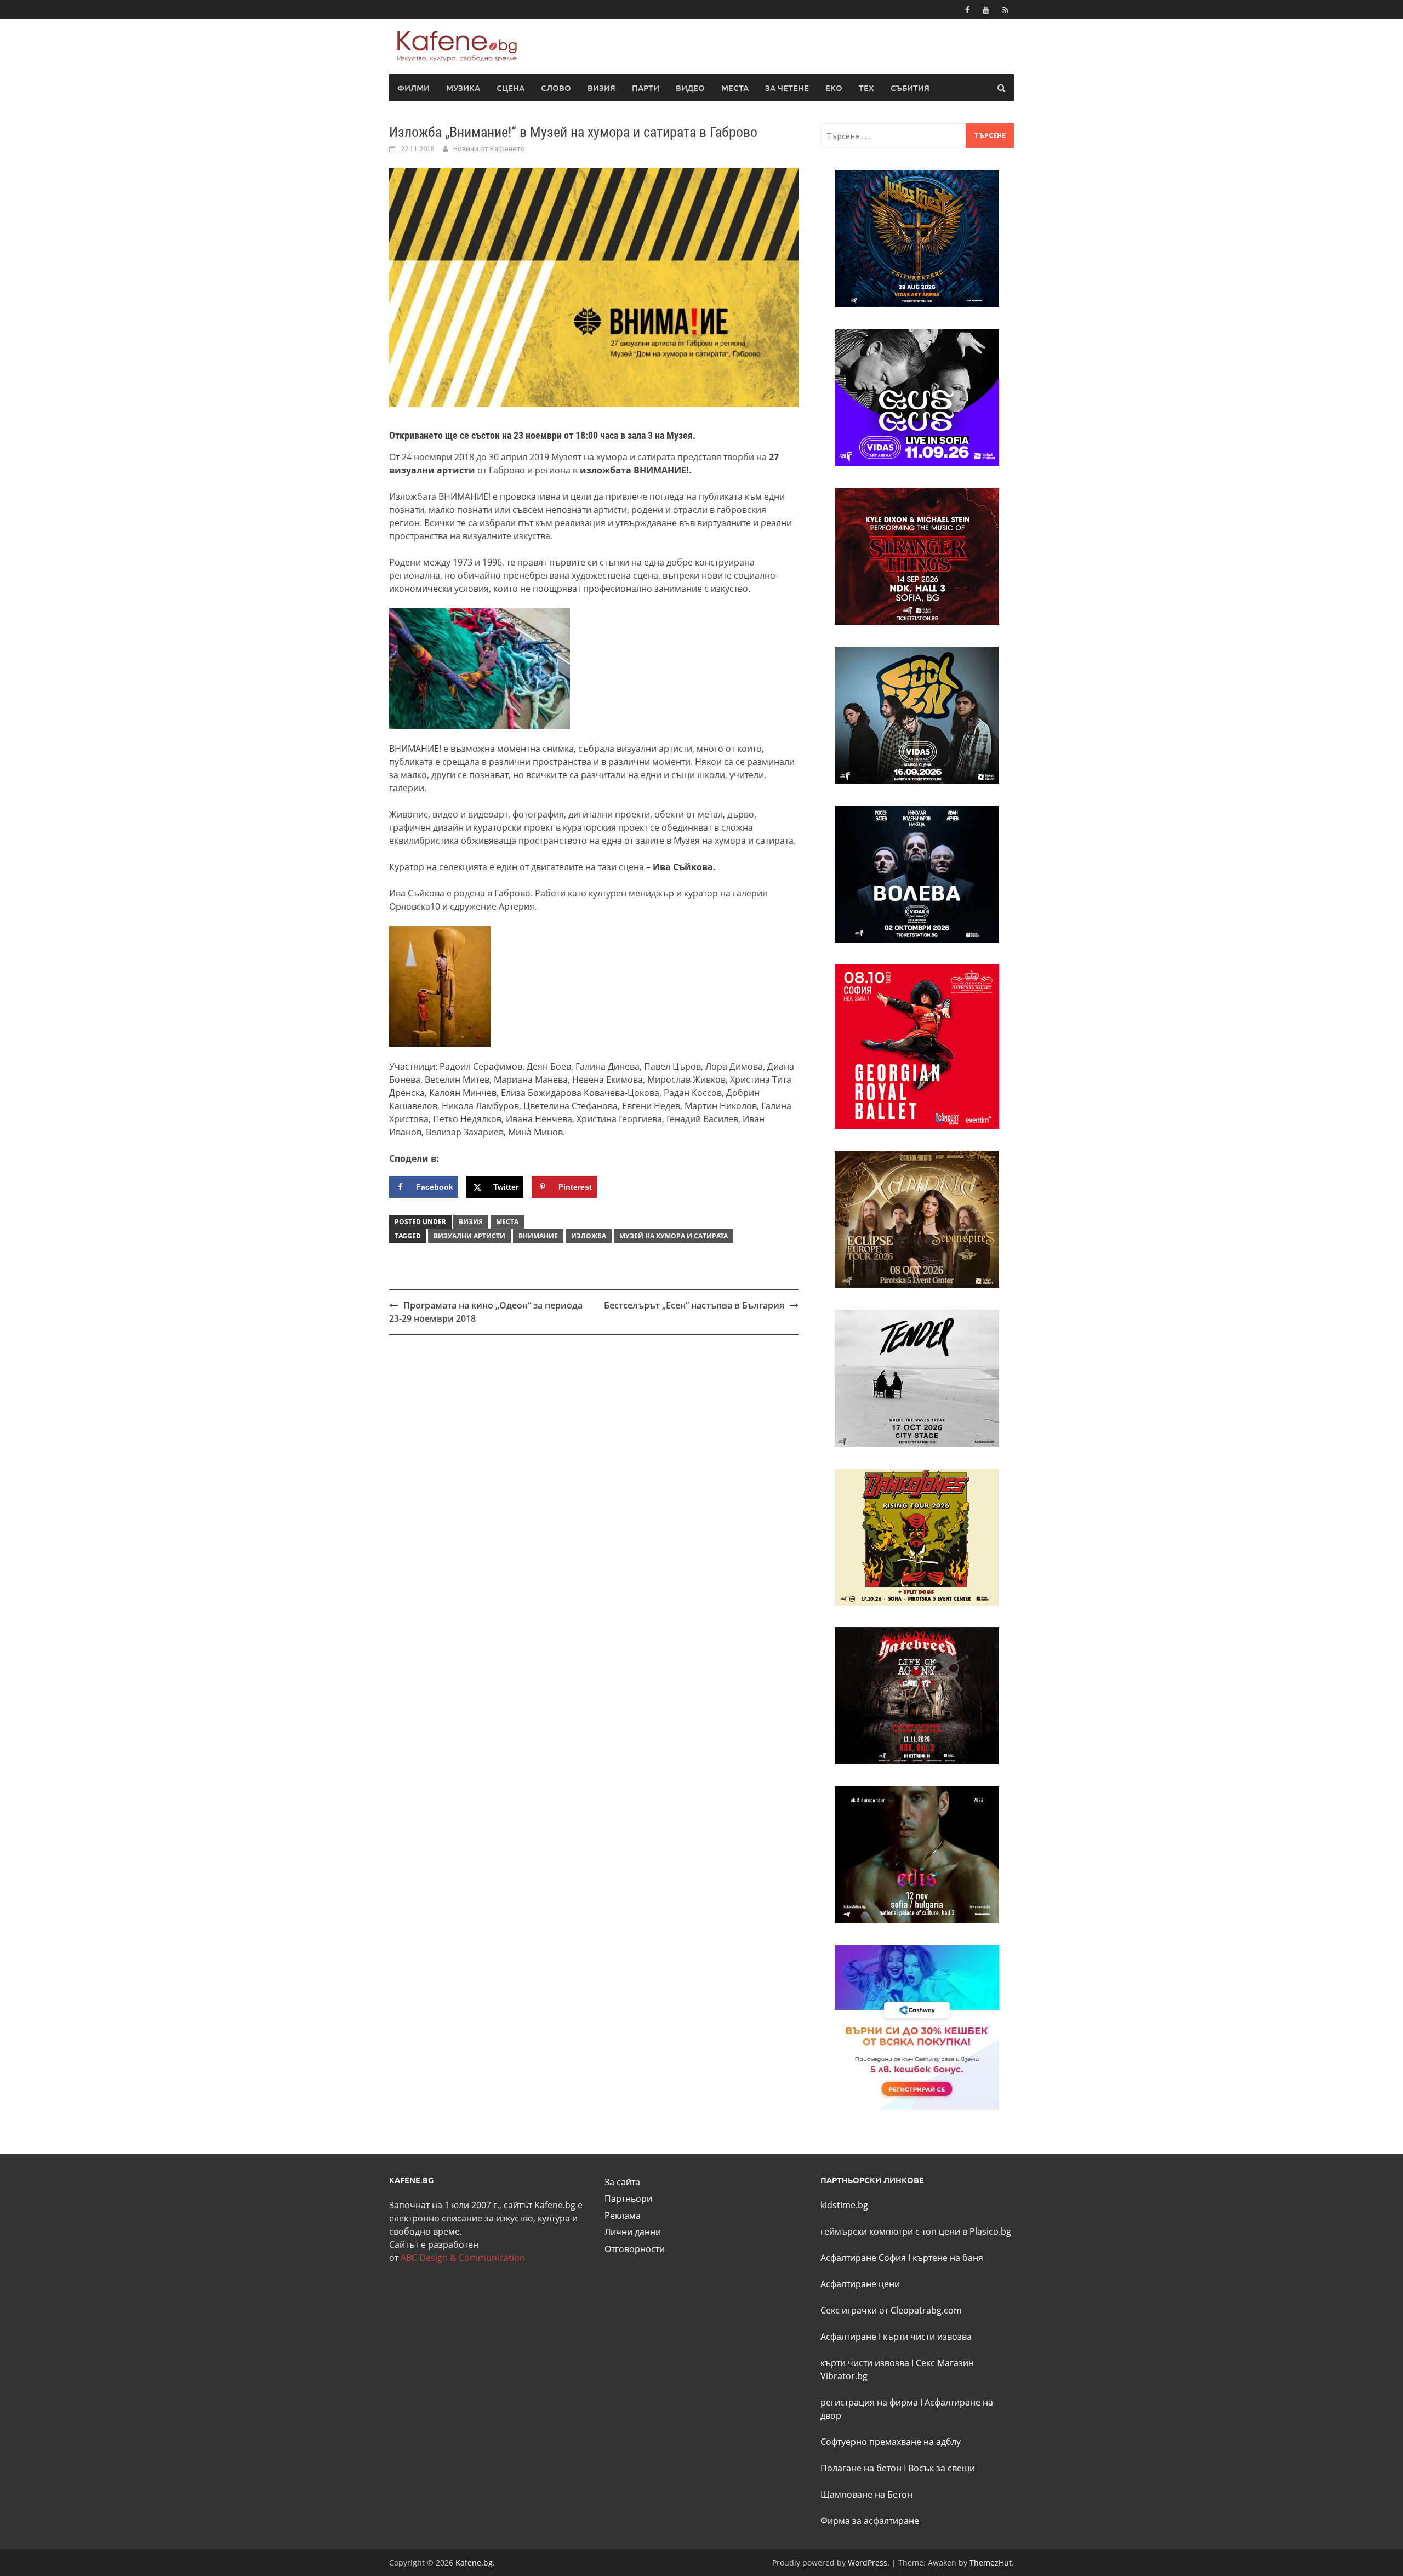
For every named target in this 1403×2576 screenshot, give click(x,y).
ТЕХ (866, 88)
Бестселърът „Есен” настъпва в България (694, 1305)
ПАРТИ (646, 88)
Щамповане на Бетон (866, 2494)
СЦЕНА (511, 88)
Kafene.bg (474, 2563)
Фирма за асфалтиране (870, 2521)
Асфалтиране (848, 2337)
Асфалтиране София (863, 2258)
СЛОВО (556, 88)
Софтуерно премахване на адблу (891, 2442)
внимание (538, 1236)
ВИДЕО (690, 88)
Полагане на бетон (861, 2468)
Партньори (628, 2198)
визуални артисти (469, 1236)
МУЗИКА (463, 88)
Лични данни (633, 2232)
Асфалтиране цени (860, 2284)
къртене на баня (948, 2258)
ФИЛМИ (414, 88)
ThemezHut (991, 2563)
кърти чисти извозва (927, 2337)
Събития (910, 88)
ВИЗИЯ (601, 88)
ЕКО (834, 88)
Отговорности (635, 2249)
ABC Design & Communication (463, 2258)
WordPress (868, 2563)
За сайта (622, 2182)
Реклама (623, 2215)
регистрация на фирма (869, 2402)
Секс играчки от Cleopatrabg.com (891, 2310)
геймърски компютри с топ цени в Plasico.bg (916, 2231)
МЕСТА (735, 88)
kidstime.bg (844, 2205)
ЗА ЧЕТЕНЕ (787, 88)
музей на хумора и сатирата (674, 1236)
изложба (589, 1236)
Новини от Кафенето (489, 148)
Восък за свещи (942, 2468)
